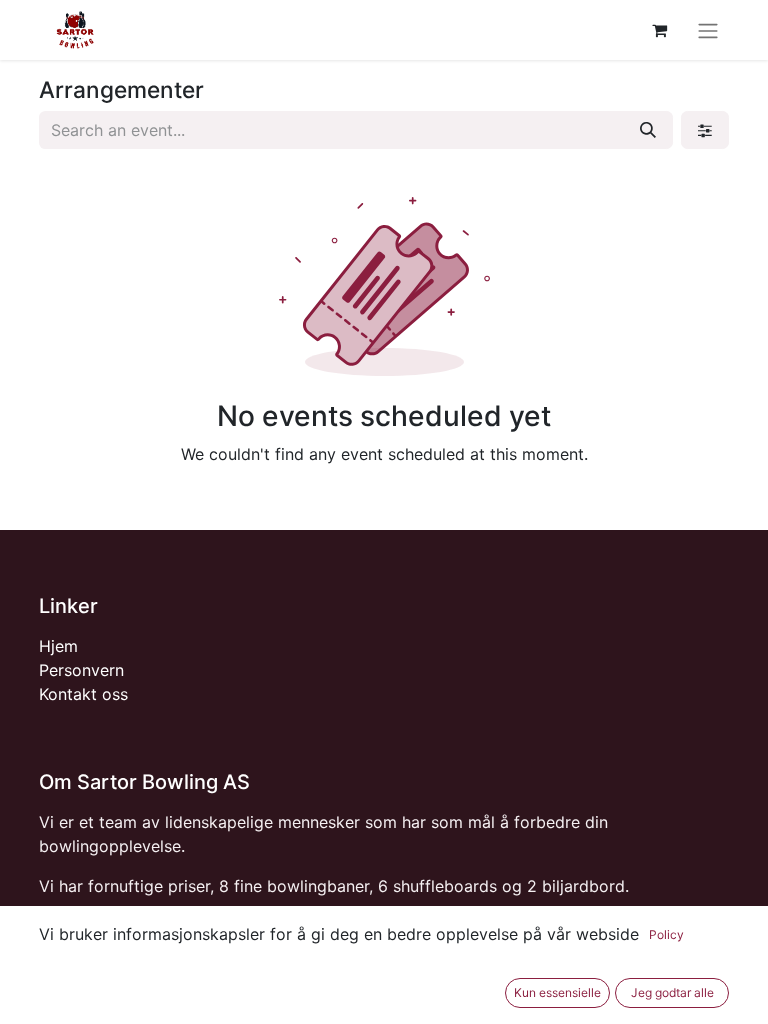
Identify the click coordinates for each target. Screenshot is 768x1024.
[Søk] (648, 130)
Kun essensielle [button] (557, 992)
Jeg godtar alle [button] (672, 992)
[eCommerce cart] (659, 30)
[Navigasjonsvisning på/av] (708, 30)
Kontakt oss (83, 694)
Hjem (58, 646)
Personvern (81, 670)
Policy (666, 934)
